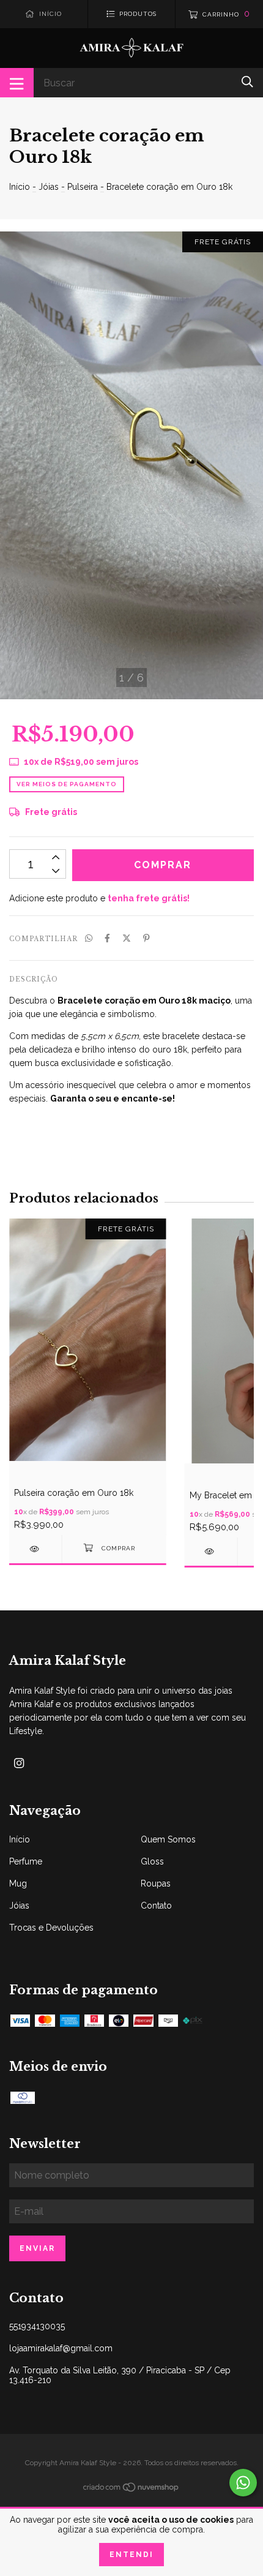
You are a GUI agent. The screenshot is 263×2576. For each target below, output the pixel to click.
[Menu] (17, 83)
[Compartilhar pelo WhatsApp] (89, 938)
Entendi (131, 2555)
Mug (18, 1883)
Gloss (152, 1861)
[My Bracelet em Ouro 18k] (211, 1551)
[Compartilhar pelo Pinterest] (146, 938)
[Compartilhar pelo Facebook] (107, 938)
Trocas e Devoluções (51, 1928)
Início (20, 187)
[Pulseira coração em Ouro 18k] (35, 1549)
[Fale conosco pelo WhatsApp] (243, 2483)
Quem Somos (168, 1839)
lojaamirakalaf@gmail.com (61, 2348)
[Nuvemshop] (131, 2490)
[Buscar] (247, 82)
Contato (156, 1906)
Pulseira (83, 187)
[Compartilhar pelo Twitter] (127, 938)
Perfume (26, 1861)
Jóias (49, 187)
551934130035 (37, 2326)
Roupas (156, 1883)
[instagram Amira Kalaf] (19, 1763)
